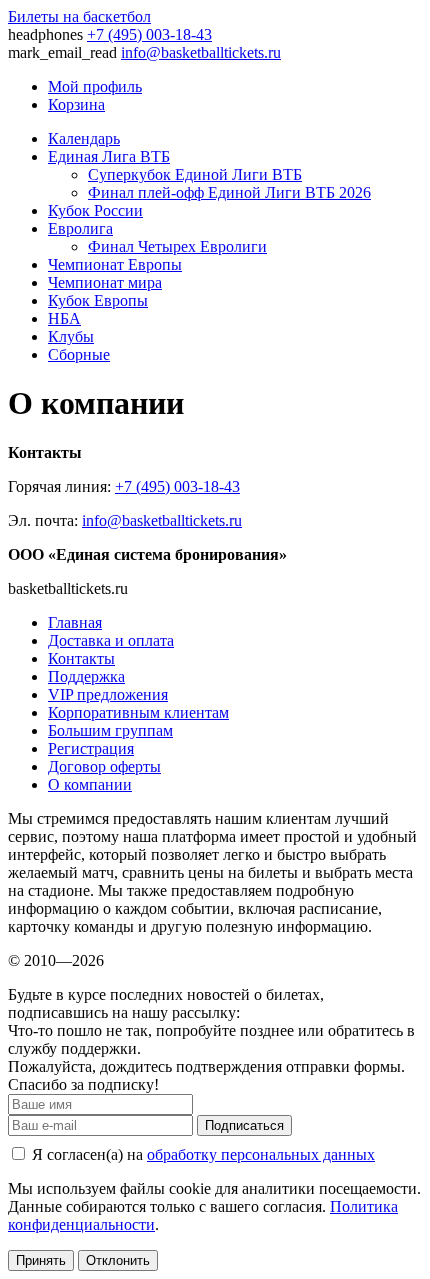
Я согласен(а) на (201, 1154)
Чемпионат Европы (115, 264)
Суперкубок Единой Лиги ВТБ (195, 174)
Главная (75, 622)
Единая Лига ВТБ (109, 156)
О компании (90, 784)
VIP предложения (108, 694)
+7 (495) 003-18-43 (149, 34)
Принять (41, 1260)
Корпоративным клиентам (138, 712)
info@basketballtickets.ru (201, 52)
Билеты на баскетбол (79, 16)
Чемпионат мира (105, 282)
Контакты (81, 658)
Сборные (79, 354)
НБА (64, 318)
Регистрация (91, 748)
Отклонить (118, 1260)
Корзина (76, 104)
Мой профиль (95, 86)
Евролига (80, 228)
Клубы (71, 336)
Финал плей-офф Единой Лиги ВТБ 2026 (229, 192)
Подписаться (244, 1125)
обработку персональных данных (261, 1154)
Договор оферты (104, 766)
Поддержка (86, 676)
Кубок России (95, 210)
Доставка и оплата (111, 640)
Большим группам (110, 730)
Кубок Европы (98, 300)
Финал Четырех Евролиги (177, 246)
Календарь (84, 138)
